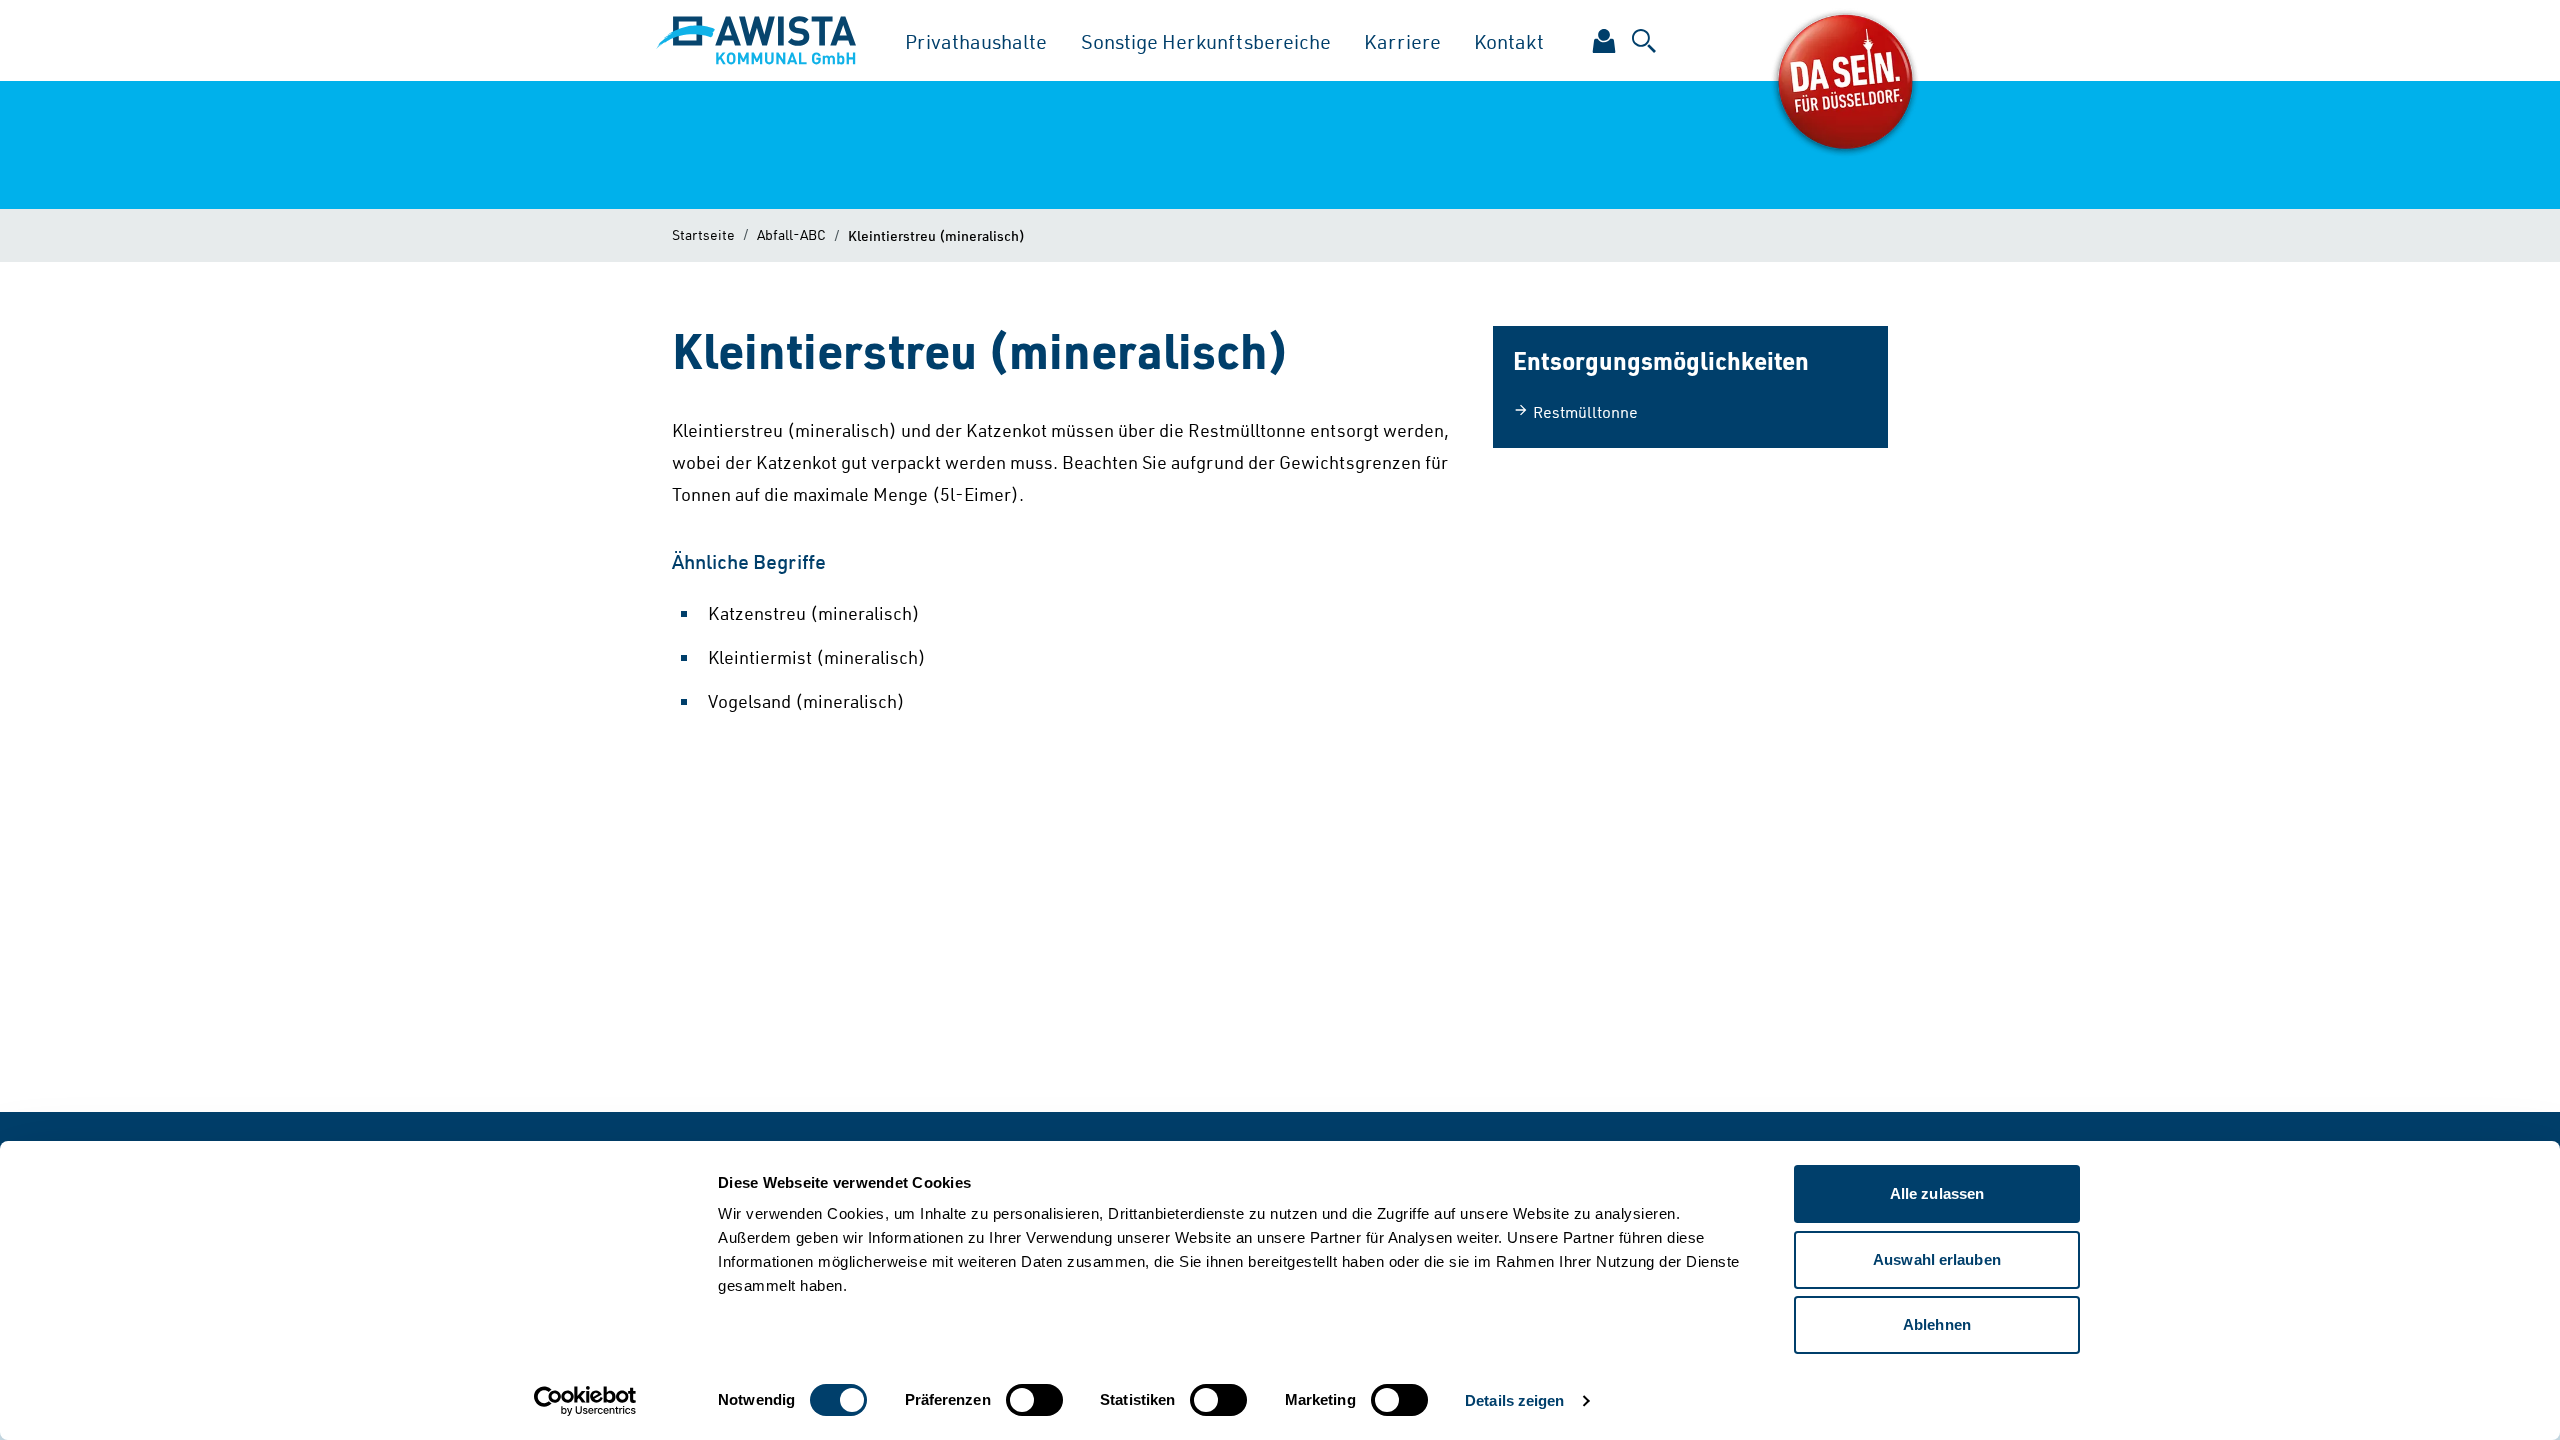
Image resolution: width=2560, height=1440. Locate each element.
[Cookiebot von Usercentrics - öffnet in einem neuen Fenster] (585, 1401)
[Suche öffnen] (1644, 41)
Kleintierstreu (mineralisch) (936, 235)
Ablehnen (1937, 1324)
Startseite (703, 234)
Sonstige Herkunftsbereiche (1206, 41)
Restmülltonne (1585, 412)
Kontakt (1509, 41)
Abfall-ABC (791, 234)
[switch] (1034, 1400)
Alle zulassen (1937, 1193)
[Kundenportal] (1604, 41)
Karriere (1402, 41)
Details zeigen (1514, 1400)
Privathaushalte (976, 41)
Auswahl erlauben (1937, 1259)
